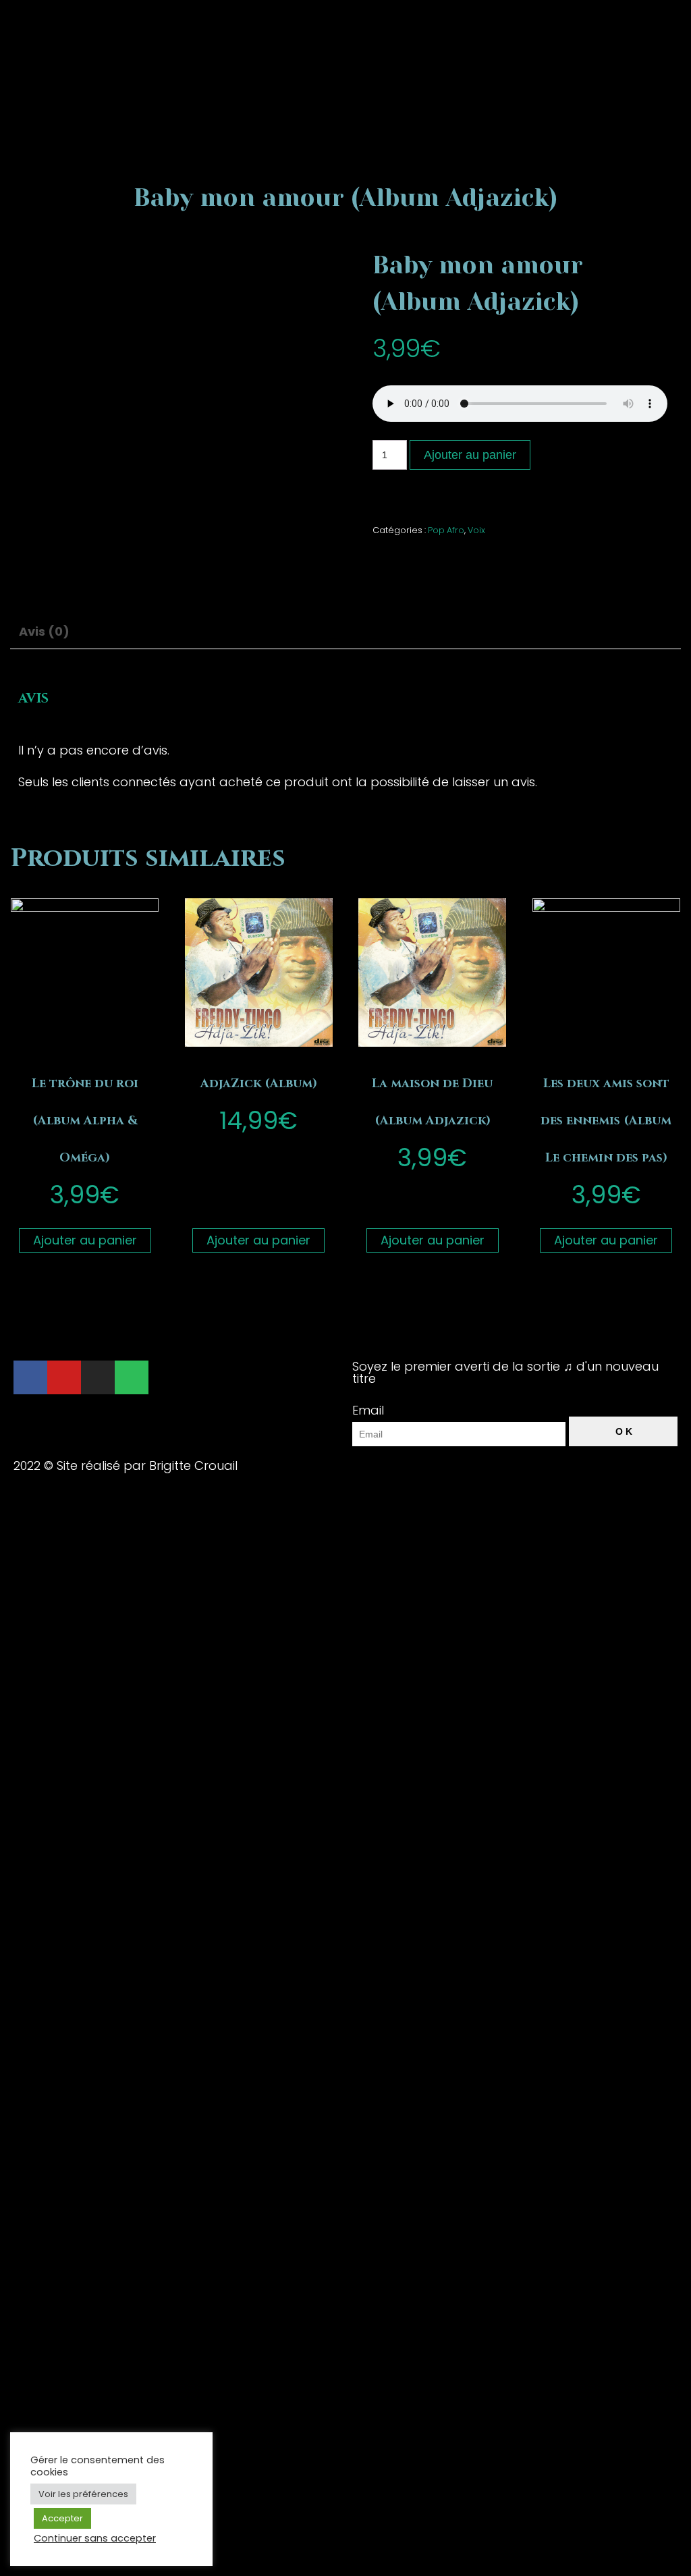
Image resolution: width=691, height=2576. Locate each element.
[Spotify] (132, 1377)
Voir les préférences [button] (83, 2494)
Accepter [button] (62, 2518)
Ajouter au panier (85, 1240)
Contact (392, 278)
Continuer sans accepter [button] (95, 2538)
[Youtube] (64, 1377)
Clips (382, 204)
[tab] (50, 631)
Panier (386, 353)
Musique (392, 130)
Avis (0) (44, 631)
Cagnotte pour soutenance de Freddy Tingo (502, 93)
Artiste (386, 167)
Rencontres (401, 241)
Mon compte (406, 316)
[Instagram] (98, 1377)
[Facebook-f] (30, 1377)
